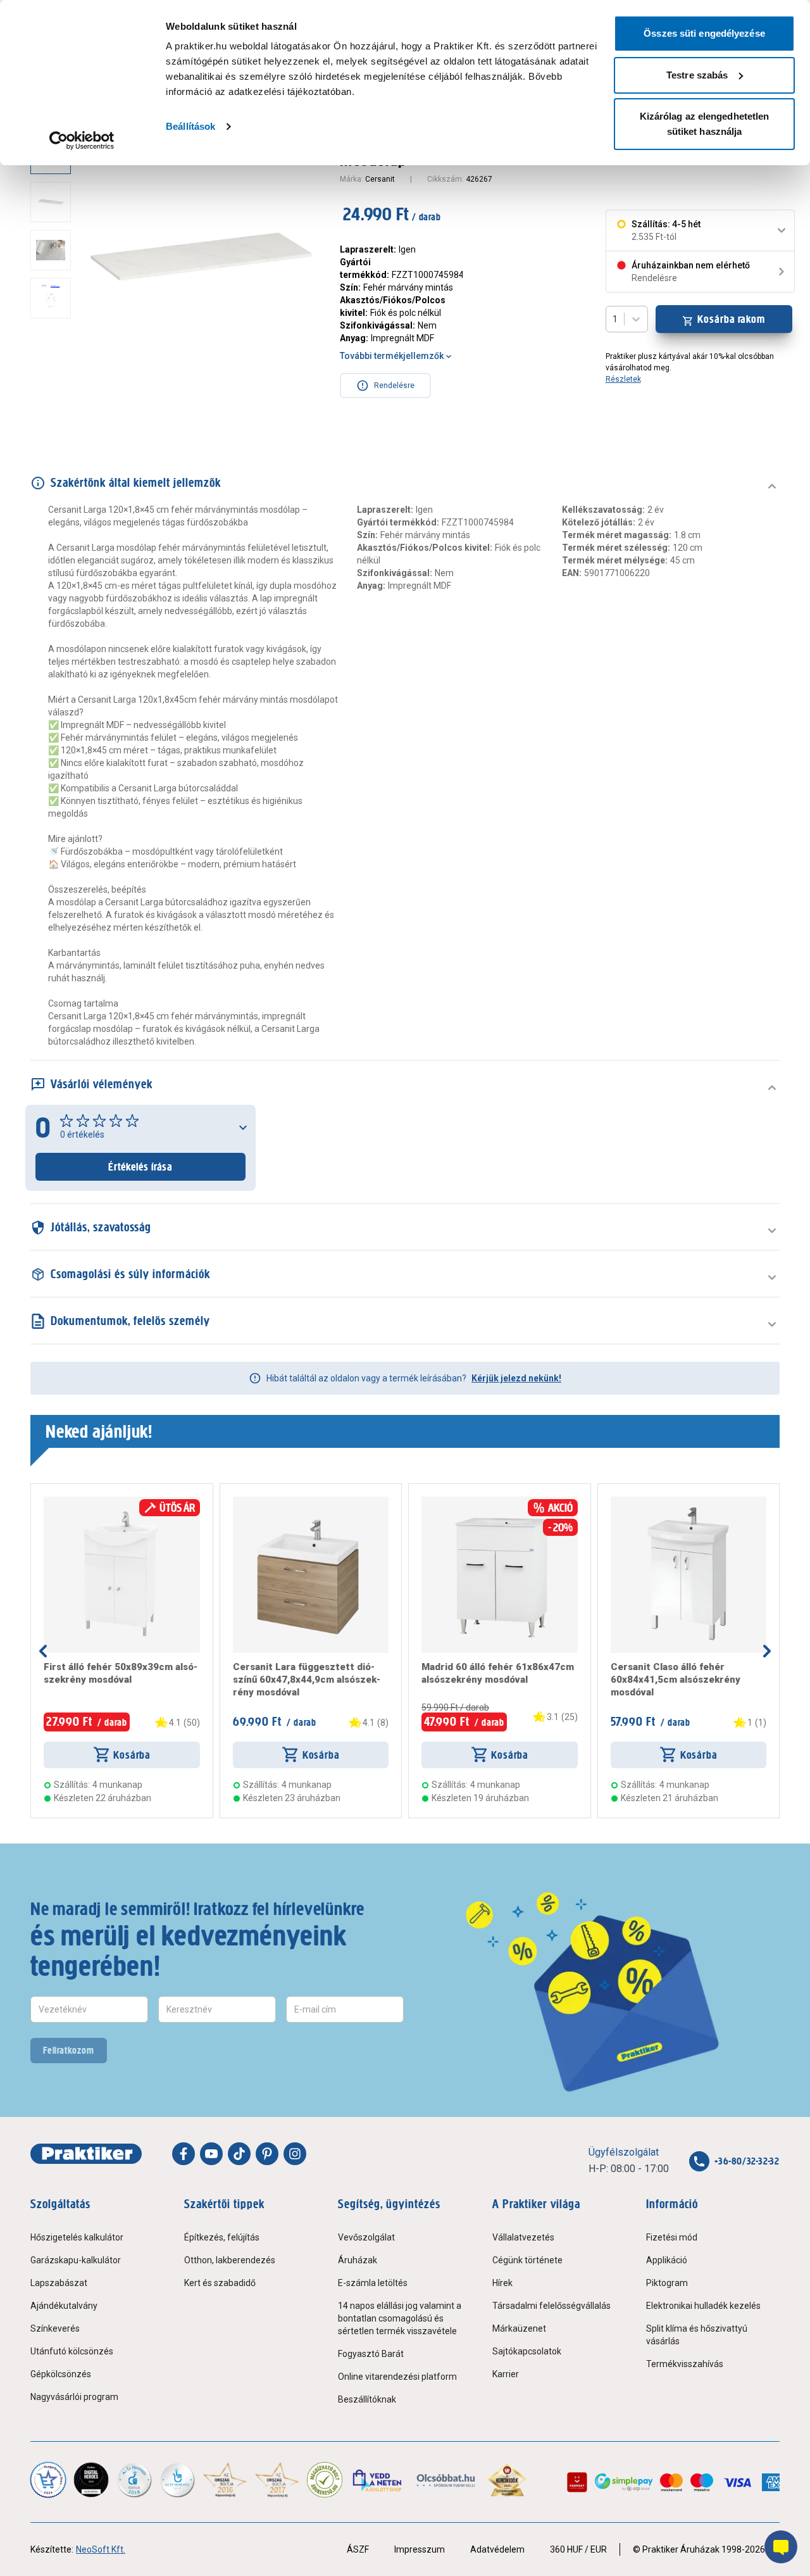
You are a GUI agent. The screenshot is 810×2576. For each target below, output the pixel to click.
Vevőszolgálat (366, 2237)
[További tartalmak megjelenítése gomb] (54, 385)
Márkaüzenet (519, 2328)
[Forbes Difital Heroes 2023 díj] (91, 2480)
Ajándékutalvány (64, 2306)
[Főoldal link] (86, 2154)
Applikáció (667, 2260)
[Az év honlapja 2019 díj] (177, 2480)
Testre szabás (697, 75)
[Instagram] (295, 2154)
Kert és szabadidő (220, 2283)
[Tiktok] (239, 2154)
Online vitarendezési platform (397, 2377)
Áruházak (358, 2260)
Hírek (502, 2283)
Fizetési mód (672, 2237)
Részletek (623, 379)
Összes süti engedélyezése (704, 33)
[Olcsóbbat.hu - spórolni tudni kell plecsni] (446, 2480)
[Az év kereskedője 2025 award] (507, 2480)
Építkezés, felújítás (222, 2237)
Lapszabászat (59, 2283)
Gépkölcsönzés (61, 2374)
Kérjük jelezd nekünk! (516, 1378)
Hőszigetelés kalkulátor (77, 2237)
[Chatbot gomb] (781, 2547)
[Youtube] (211, 2154)
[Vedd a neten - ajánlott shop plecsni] (378, 2480)
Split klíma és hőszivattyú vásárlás (697, 2335)
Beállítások (190, 126)
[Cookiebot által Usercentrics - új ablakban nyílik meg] (82, 141)
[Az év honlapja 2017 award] (277, 2480)
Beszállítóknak (367, 2399)
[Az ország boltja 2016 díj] (225, 2480)
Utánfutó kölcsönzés (72, 2351)
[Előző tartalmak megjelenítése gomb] (43, 1651)
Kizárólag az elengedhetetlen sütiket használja (705, 124)
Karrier (506, 2374)
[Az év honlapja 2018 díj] (134, 2480)
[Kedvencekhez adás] (49, 1502)
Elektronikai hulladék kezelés (703, 2306)
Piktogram (667, 2283)
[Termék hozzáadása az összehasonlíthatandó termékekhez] (66, 1502)
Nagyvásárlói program (74, 2397)
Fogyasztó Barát (371, 2354)
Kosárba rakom (731, 319)
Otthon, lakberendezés (230, 2260)
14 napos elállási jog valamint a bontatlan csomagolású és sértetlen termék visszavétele (400, 2318)
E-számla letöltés (373, 2283)
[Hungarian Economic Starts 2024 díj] (48, 2480)
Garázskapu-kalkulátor (76, 2260)
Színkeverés (55, 2328)
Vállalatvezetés (523, 2237)
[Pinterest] (267, 2154)
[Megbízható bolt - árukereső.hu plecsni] (325, 2480)
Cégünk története (527, 2260)
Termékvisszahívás (685, 2364)
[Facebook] (184, 2154)
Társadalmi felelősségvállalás (551, 2306)
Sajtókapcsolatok (527, 2351)
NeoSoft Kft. (101, 2549)
